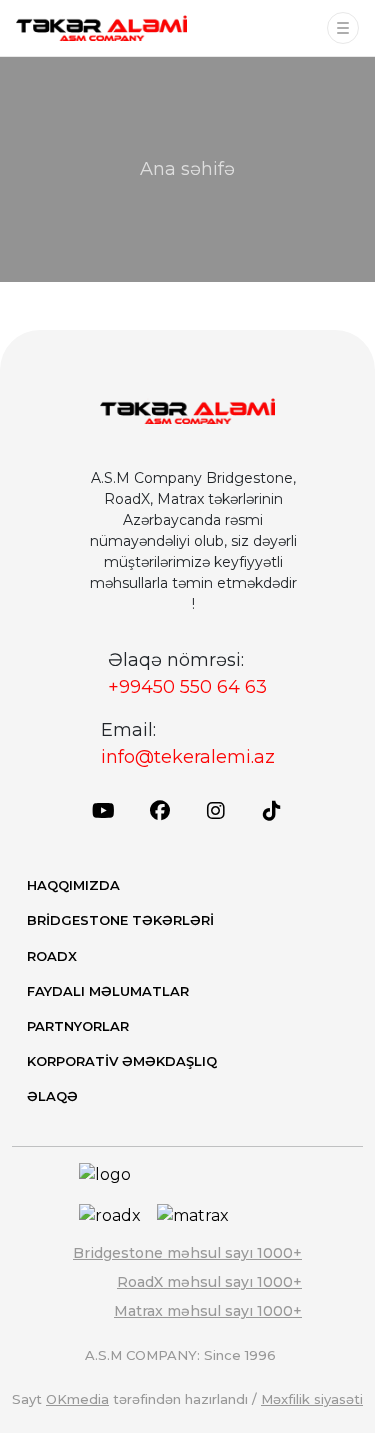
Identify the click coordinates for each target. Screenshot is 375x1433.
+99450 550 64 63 (187, 687)
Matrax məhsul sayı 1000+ (208, 1311)
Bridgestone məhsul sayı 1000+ (187, 1253)
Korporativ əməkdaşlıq (122, 1061)
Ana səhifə (187, 169)
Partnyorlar (78, 1026)
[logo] (101, 28)
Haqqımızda (73, 885)
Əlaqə (52, 1096)
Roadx (52, 956)
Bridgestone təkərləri (120, 920)
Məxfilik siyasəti (312, 1399)
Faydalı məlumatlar (108, 991)
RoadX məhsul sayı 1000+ (209, 1282)
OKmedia (77, 1399)
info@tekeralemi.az (188, 757)
